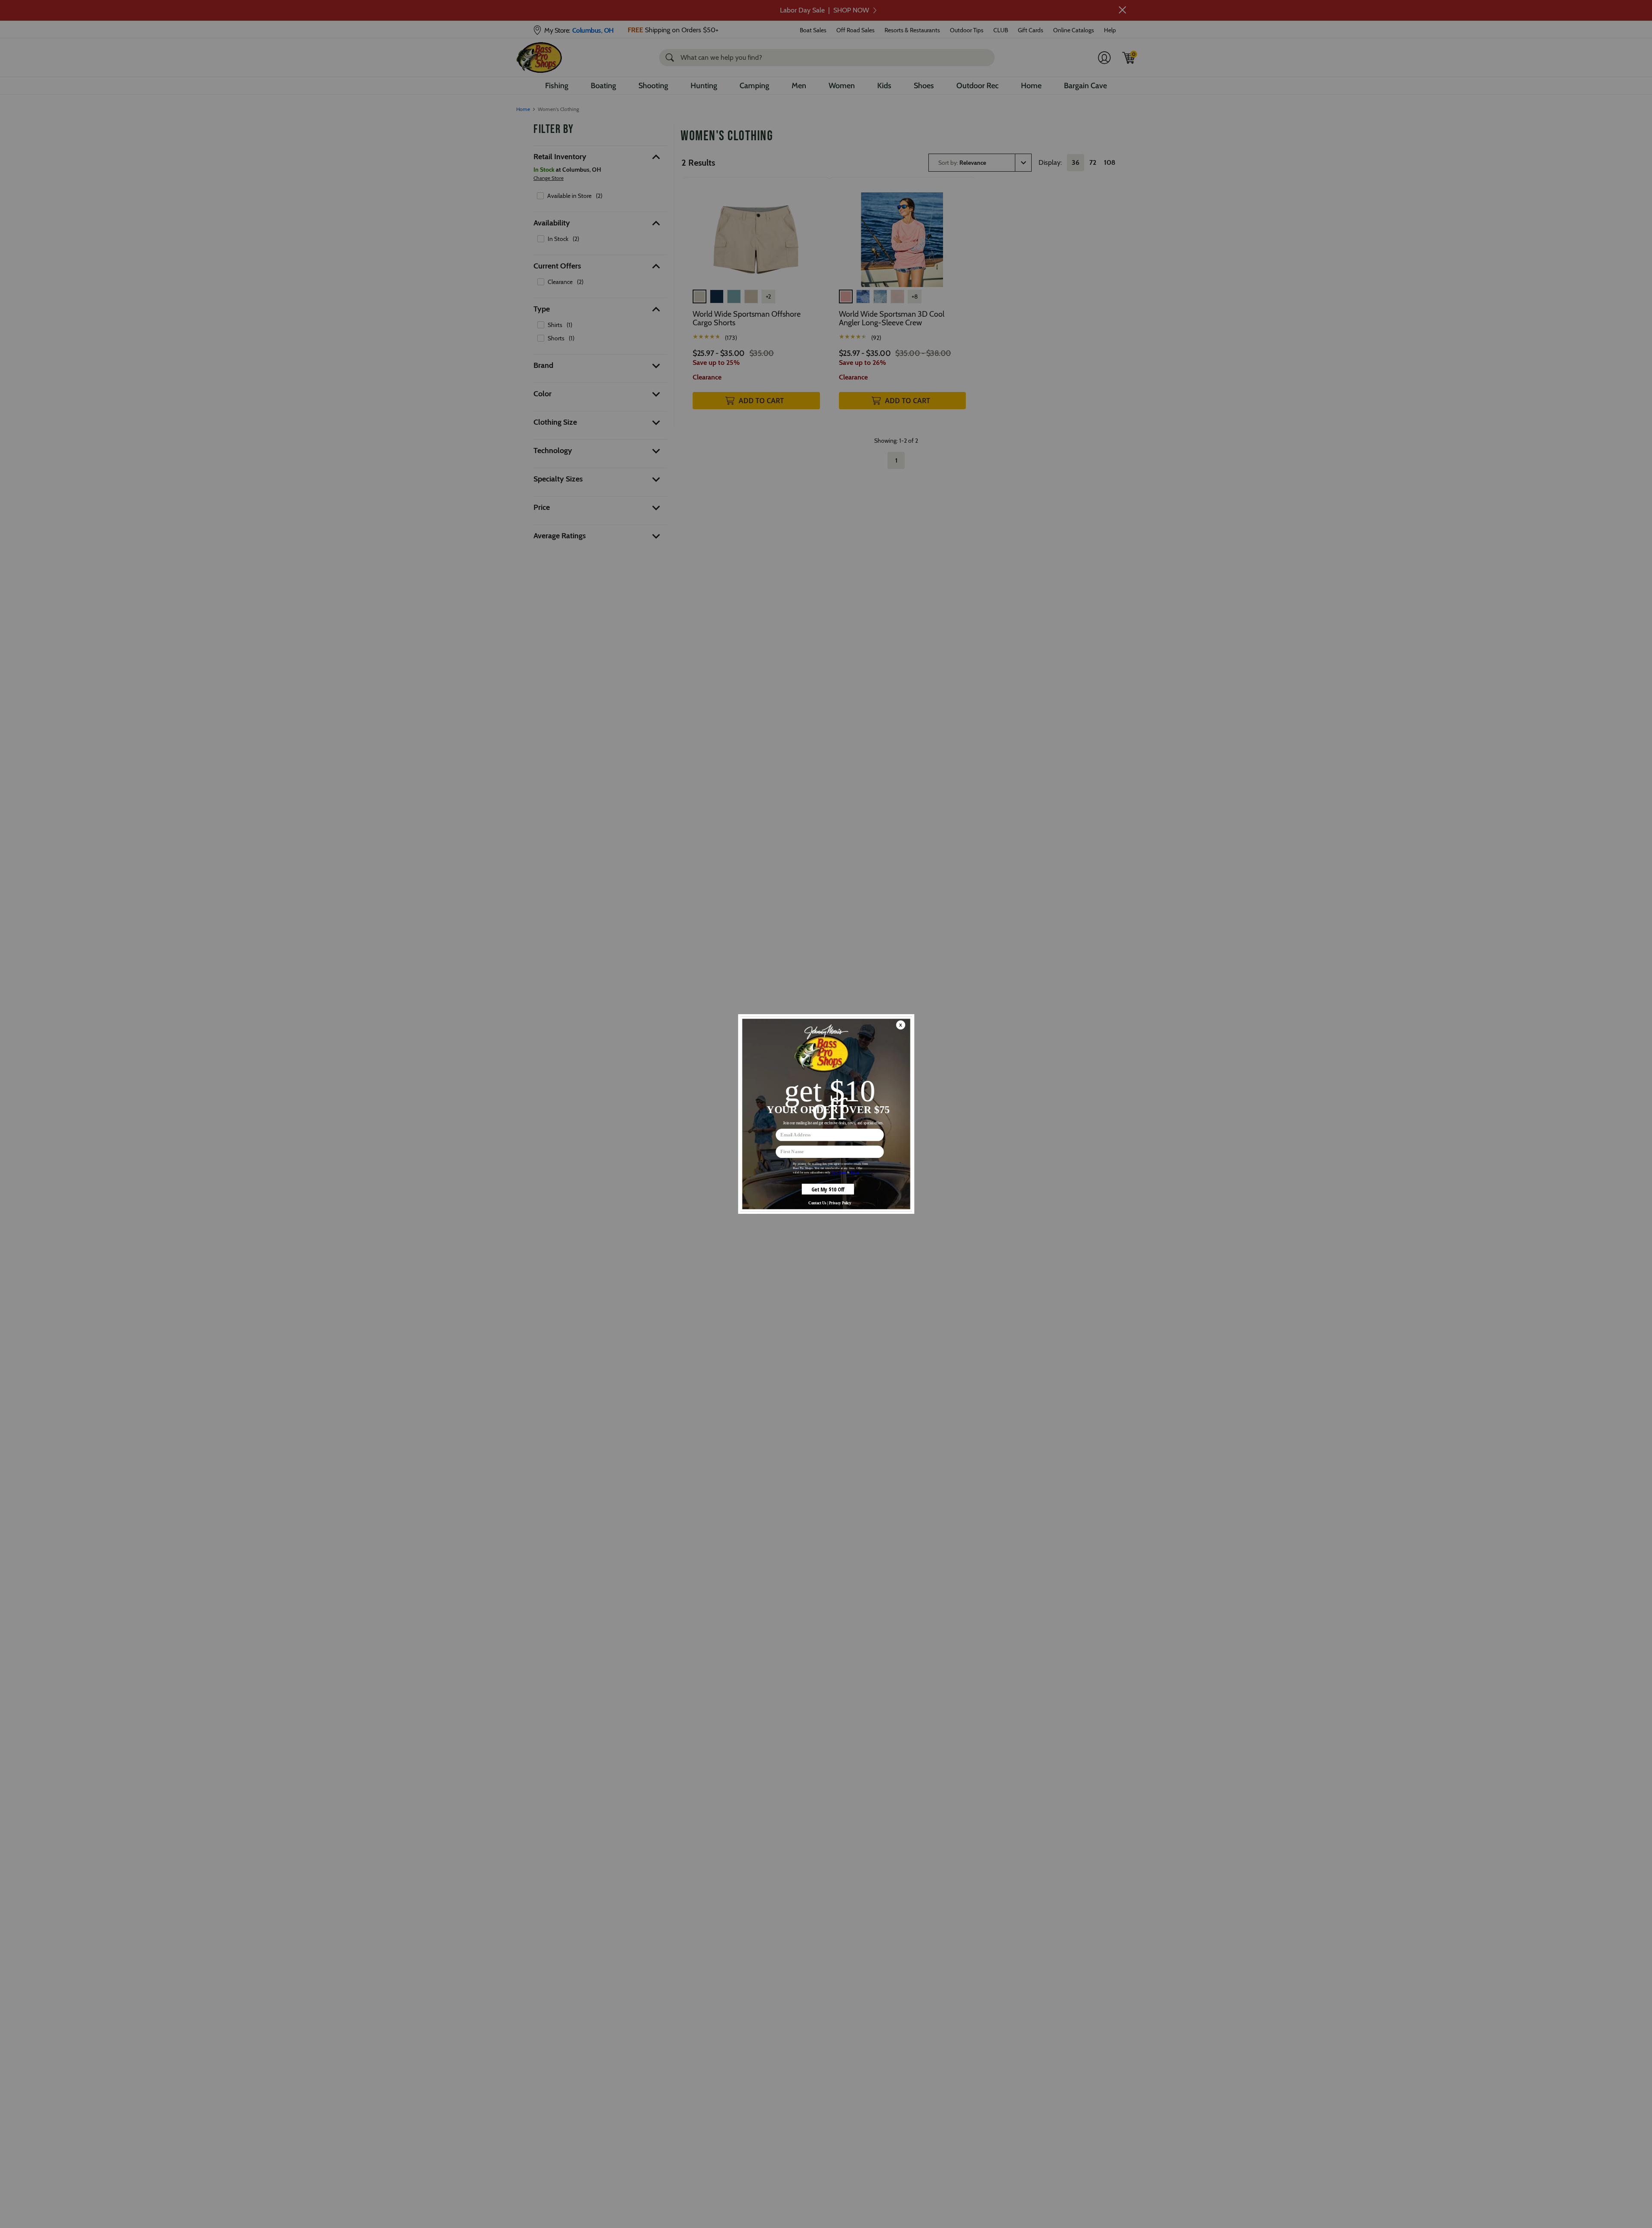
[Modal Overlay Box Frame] (826, 1114)
